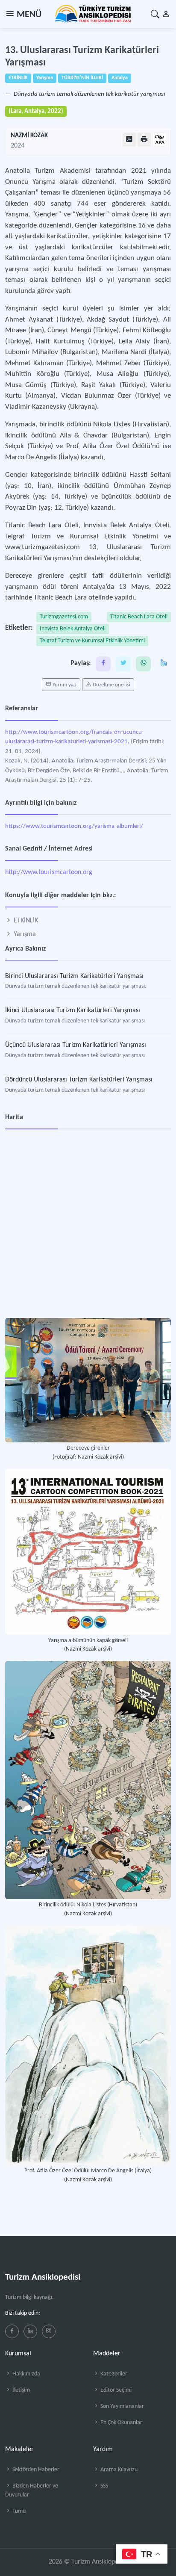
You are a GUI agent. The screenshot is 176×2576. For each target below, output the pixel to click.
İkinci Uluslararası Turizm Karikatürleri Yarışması (73, 1010)
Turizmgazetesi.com (64, 617)
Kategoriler (113, 2374)
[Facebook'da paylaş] (103, 664)
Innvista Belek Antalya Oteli (73, 629)
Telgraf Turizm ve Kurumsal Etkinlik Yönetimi (92, 641)
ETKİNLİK (25, 921)
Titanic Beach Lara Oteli (139, 617)
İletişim (21, 2390)
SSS (104, 2486)
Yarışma (24, 934)
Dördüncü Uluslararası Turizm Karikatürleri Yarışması (79, 1080)
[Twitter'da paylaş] (123, 664)
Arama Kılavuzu (118, 2470)
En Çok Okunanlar (121, 2423)
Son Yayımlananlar (122, 2406)
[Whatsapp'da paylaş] (143, 664)
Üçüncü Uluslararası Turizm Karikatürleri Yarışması (76, 1045)
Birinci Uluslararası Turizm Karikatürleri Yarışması (74, 976)
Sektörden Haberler (35, 2470)
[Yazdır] (144, 140)
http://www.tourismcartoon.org (49, 872)
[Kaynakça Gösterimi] (160, 140)
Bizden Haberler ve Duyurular (32, 2490)
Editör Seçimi (115, 2390)
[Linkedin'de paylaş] (163, 664)
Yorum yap (64, 685)
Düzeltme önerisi (111, 685)
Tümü (18, 2511)
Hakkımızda (26, 2374)
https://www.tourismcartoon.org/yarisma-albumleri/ (74, 826)
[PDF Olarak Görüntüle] (129, 140)
